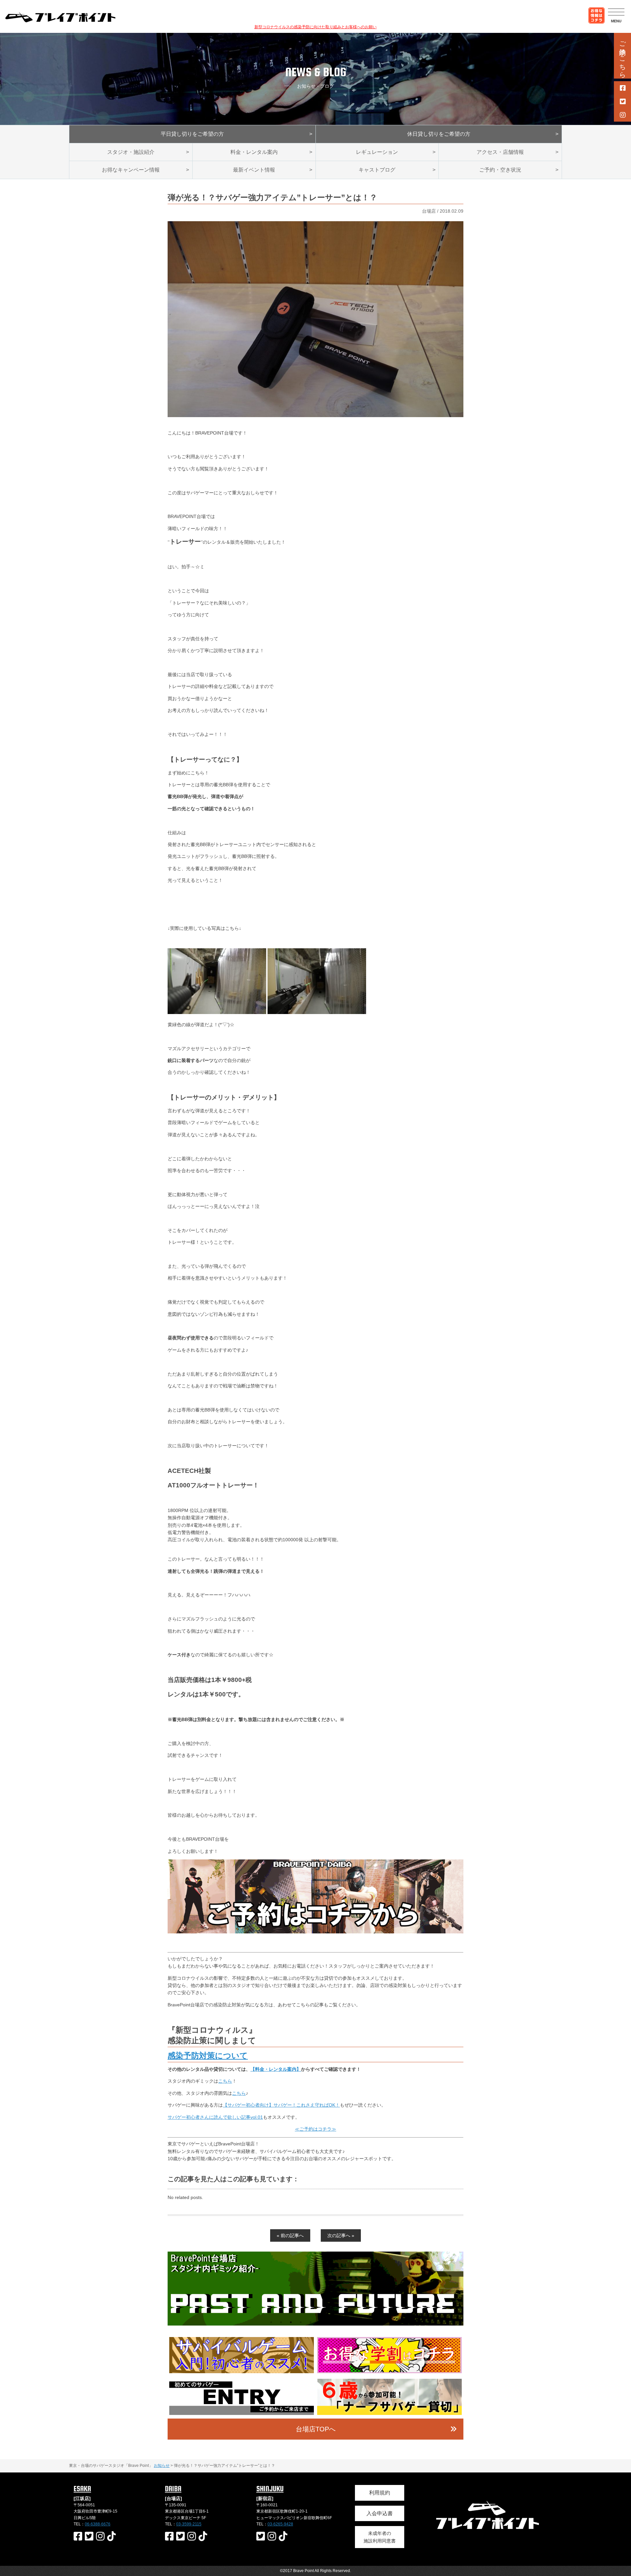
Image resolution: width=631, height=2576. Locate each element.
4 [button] (301, 2322)
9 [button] (350, 2322)
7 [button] (330, 2322)
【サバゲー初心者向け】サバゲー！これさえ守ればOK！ (281, 2105)
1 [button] (271, 2322)
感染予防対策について (208, 2056)
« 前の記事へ (290, 2235)
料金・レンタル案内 (254, 152)
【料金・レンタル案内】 (276, 2069)
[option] (315, 2289)
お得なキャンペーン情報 (131, 170)
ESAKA (82, 2489)
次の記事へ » (341, 2235)
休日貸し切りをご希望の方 (439, 134)
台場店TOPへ (316, 2429)
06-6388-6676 (98, 2524)
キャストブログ (377, 170)
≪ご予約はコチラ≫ (315, 2129)
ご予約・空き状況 (500, 170)
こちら (225, 2081)
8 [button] (340, 2322)
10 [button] (360, 2322)
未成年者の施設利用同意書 (380, 2537)
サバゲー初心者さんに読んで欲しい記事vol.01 (215, 2117)
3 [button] (291, 2322)
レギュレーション (377, 152)
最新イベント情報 (254, 170)
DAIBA (173, 2489)
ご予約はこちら (622, 56)
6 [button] (320, 2322)
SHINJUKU (270, 2489)
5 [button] (311, 2322)
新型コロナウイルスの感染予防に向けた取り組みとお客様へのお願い (315, 27)
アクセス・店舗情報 (500, 152)
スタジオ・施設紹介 (131, 152)
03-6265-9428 (280, 2524)
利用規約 (380, 2493)
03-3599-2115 (189, 2524)
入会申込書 (380, 2513)
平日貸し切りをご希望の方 (192, 134)
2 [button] (281, 2322)
